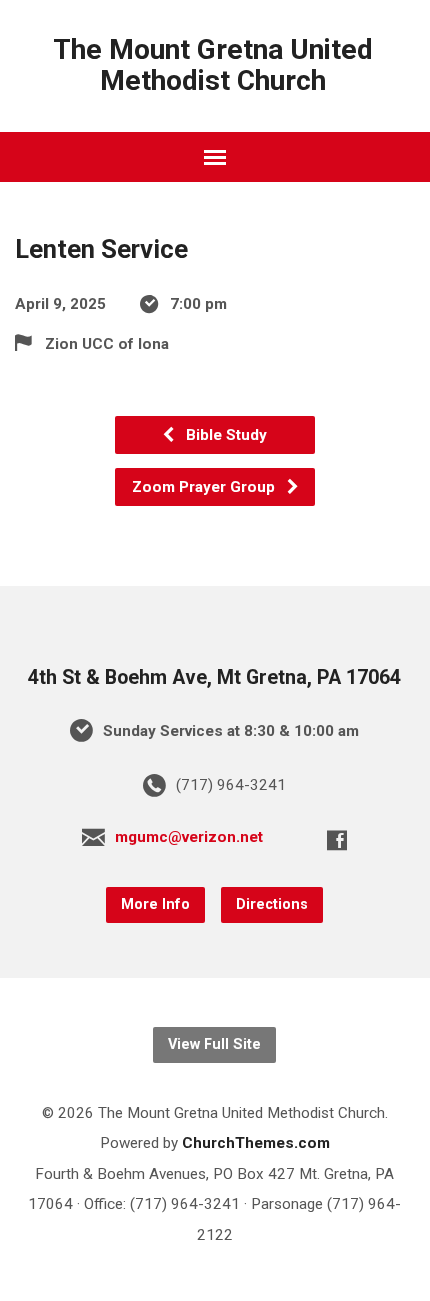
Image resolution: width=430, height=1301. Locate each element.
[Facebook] (337, 840)
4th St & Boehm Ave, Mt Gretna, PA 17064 (214, 677)
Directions (272, 904)
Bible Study (224, 435)
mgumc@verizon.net (189, 837)
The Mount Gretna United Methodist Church (213, 65)
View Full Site (214, 1044)
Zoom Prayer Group (205, 487)
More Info (155, 904)
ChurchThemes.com (256, 1143)
